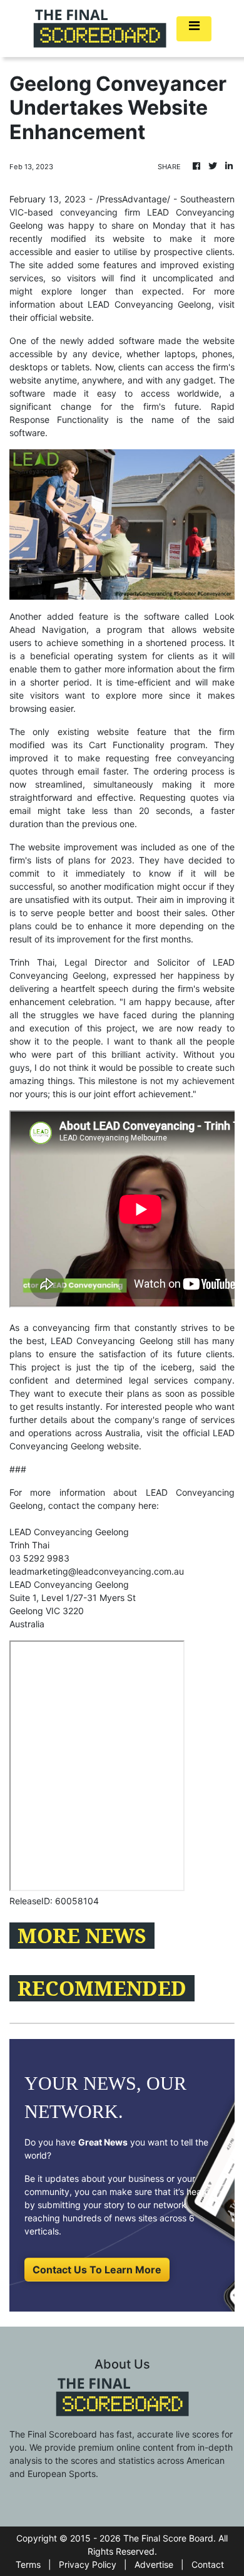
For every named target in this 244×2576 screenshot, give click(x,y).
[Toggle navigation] (194, 29)
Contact (208, 2564)
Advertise (154, 2564)
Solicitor (173, 962)
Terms (28, 2564)
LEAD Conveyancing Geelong (69, 1584)
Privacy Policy (88, 2564)
